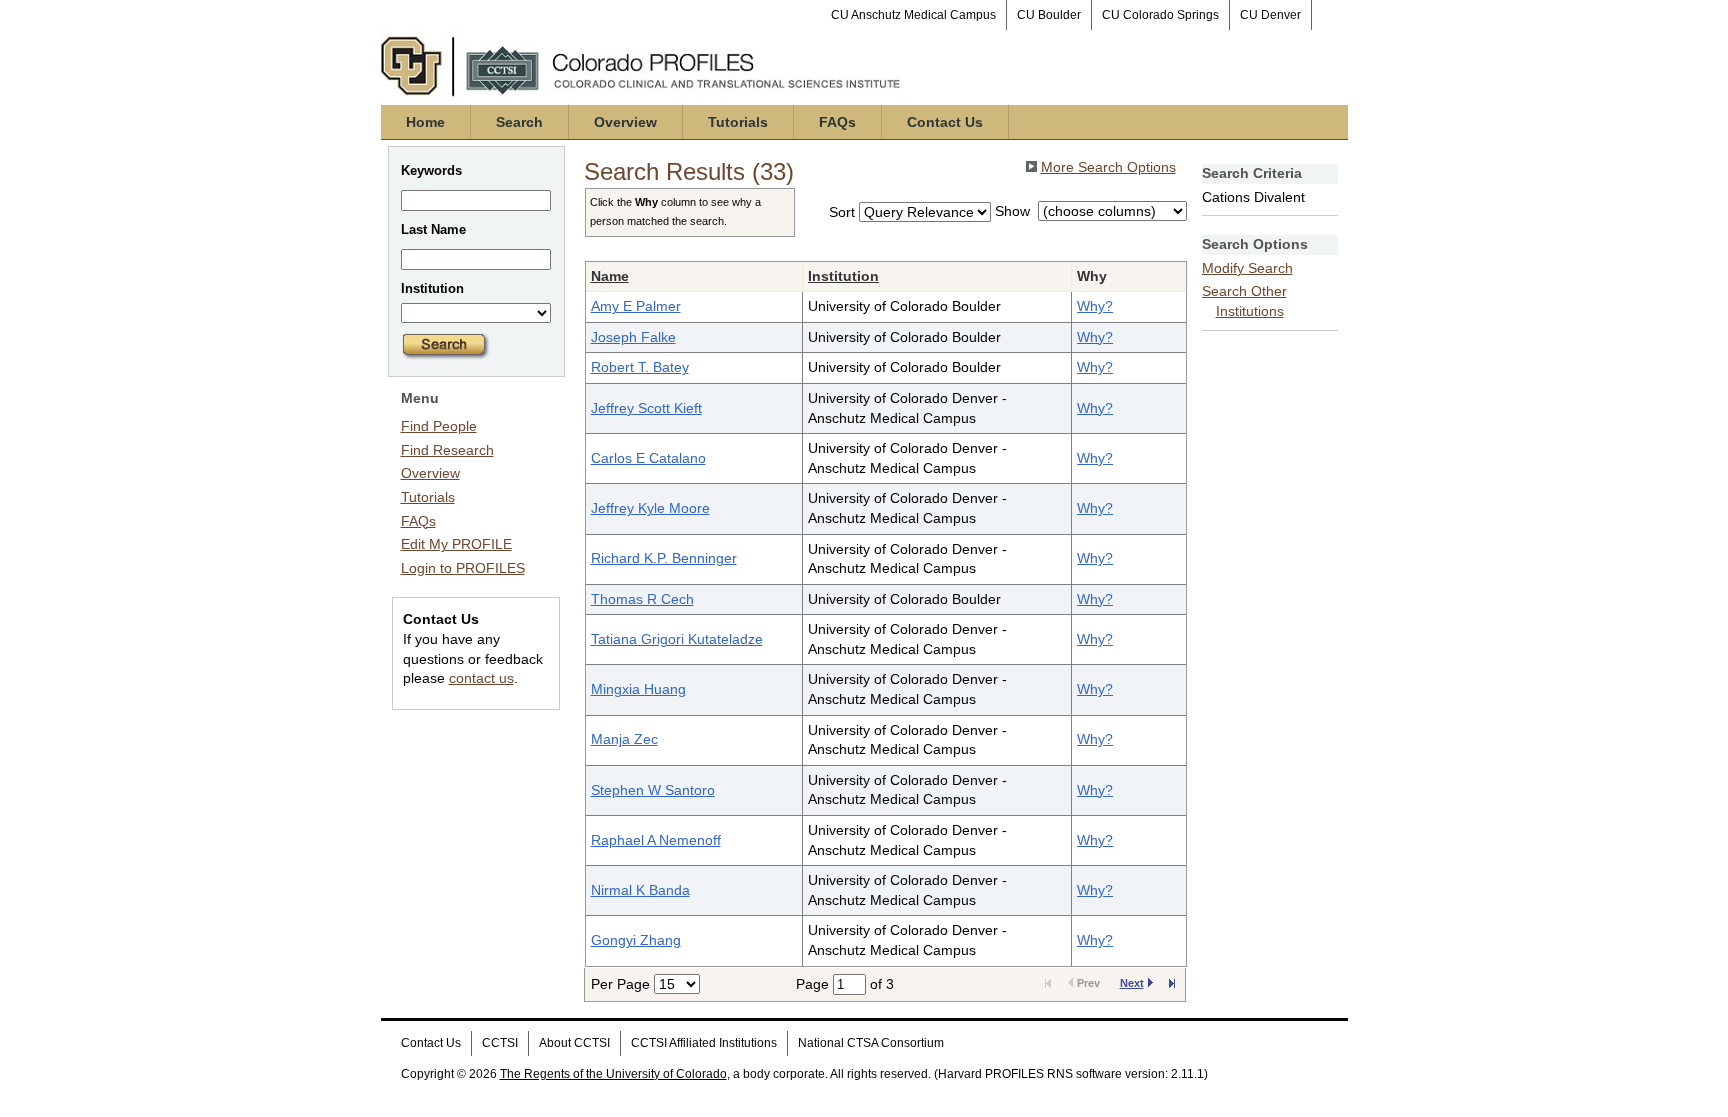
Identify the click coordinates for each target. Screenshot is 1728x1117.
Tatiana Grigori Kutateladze (677, 639)
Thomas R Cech (642, 599)
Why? (1095, 306)
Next (1132, 983)
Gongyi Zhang (636, 940)
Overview (625, 122)
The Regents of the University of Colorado (613, 1074)
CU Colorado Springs (1160, 15)
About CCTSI (574, 1043)
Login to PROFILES (463, 568)
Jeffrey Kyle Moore (650, 508)
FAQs (837, 122)
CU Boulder (1049, 15)
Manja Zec (624, 739)
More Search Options (1108, 167)
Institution (843, 276)
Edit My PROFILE (456, 544)
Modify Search (1247, 268)
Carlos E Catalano (648, 458)
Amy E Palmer (636, 306)
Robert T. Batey (640, 367)
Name (610, 276)
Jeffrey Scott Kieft (646, 408)
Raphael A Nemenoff (656, 840)
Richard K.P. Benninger (664, 558)
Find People (439, 426)
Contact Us (945, 122)
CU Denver (1270, 15)
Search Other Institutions (1244, 301)
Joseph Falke (633, 337)
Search (519, 122)
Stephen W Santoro (653, 790)
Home (425, 122)
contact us (481, 678)
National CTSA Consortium (871, 1043)
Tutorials (738, 122)
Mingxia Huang (638, 689)
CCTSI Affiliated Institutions (704, 1043)
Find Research (447, 450)
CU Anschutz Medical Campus (913, 15)
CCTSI (500, 1043)
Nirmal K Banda (640, 890)
